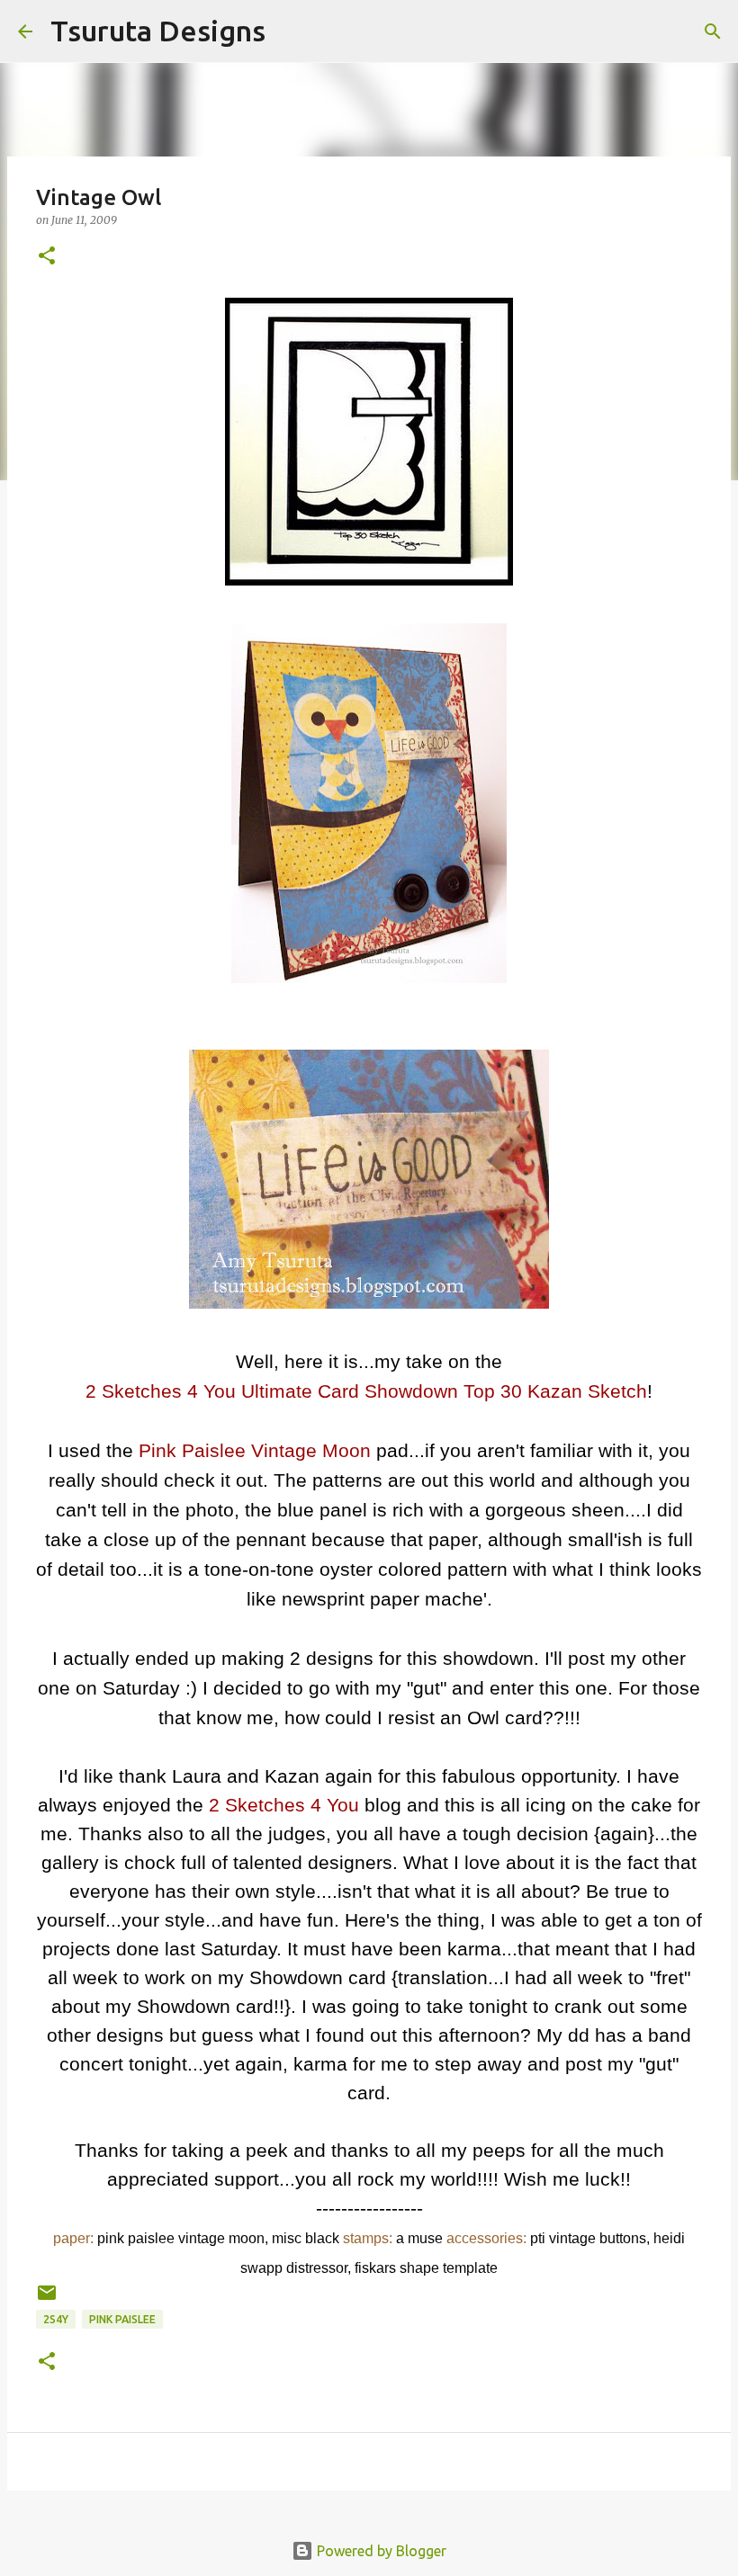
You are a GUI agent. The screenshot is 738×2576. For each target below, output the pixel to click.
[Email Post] (47, 2299)
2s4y (56, 2319)
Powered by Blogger (380, 2551)
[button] (47, 257)
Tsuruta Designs (158, 31)
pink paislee (122, 2319)
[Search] (291, 31)
